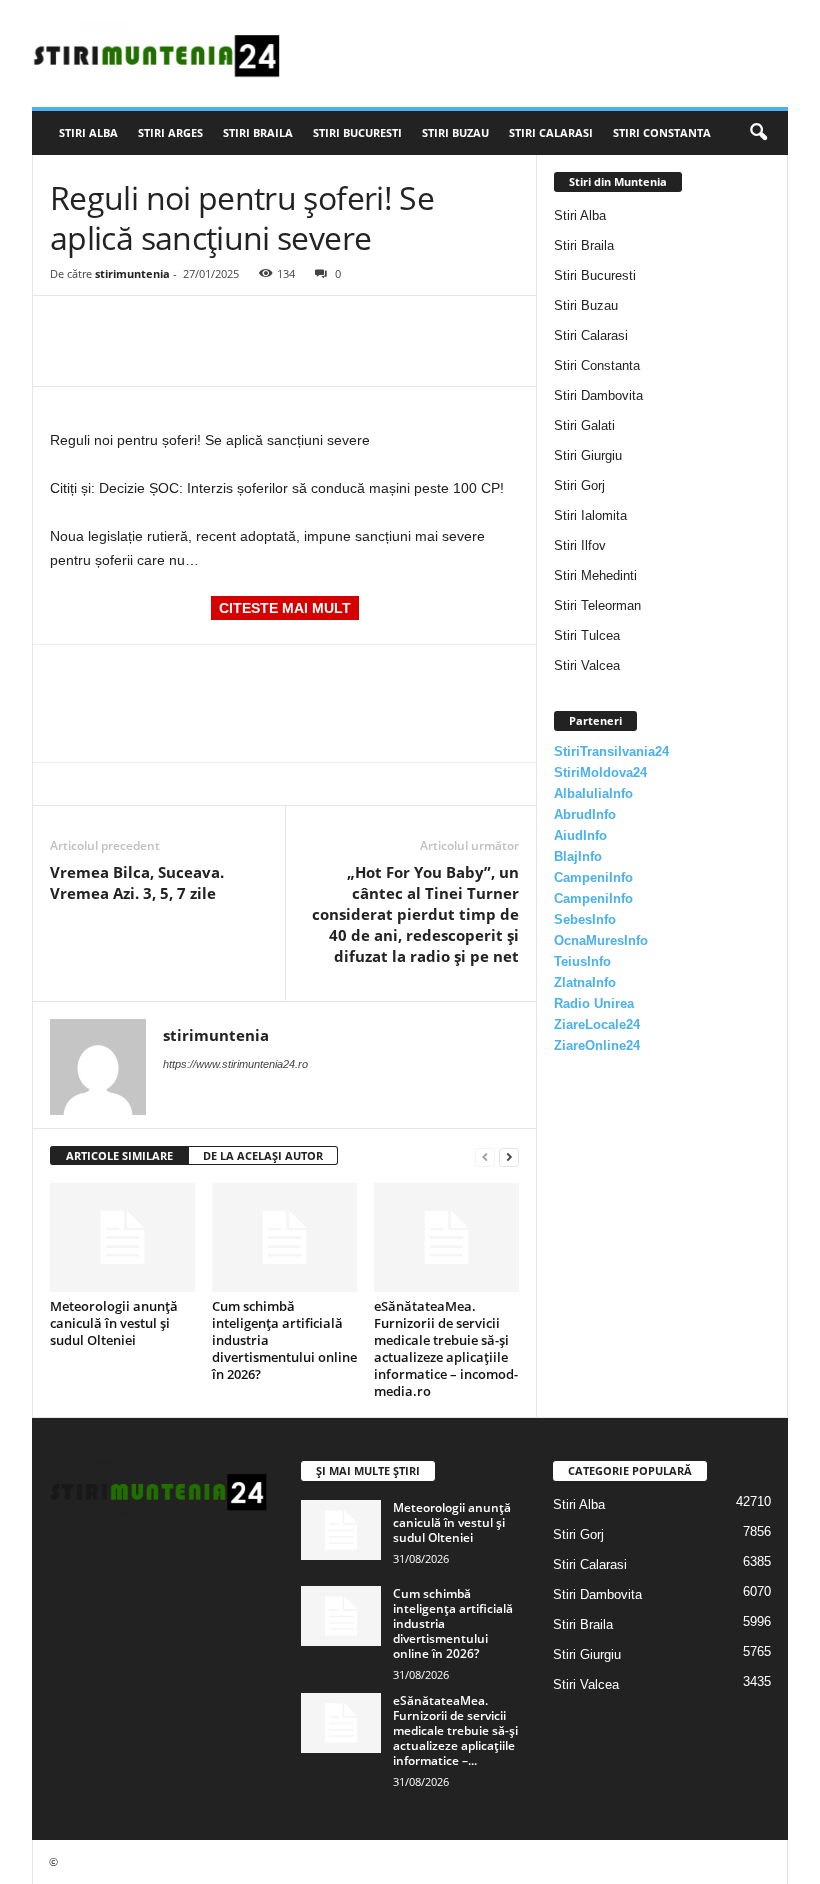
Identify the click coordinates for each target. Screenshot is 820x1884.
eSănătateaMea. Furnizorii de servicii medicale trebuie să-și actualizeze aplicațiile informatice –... (455, 1730)
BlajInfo (578, 856)
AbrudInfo (585, 814)
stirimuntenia (132, 273)
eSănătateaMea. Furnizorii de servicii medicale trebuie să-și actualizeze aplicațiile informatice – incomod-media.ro (446, 1348)
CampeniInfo (593, 877)
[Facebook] (70, 326)
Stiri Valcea (587, 665)
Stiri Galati (584, 425)
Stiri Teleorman (597, 605)
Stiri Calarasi (551, 132)
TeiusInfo (582, 961)
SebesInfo (585, 919)
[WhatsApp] (208, 326)
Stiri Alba (88, 132)
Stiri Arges (170, 132)
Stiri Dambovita (598, 395)
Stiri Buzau (455, 132)
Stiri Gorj (579, 485)
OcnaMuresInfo (601, 940)
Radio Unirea (594, 1003)
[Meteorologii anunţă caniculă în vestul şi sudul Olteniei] (122, 1237)
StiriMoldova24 (600, 772)
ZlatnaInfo (585, 982)
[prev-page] (485, 1156)
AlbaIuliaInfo (593, 793)
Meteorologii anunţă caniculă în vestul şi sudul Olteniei (114, 1323)
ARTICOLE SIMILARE (119, 1155)
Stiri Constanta (662, 132)
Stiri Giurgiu (588, 455)
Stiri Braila (258, 132)
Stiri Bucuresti (357, 132)
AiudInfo (580, 835)
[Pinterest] (162, 326)
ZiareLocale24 (597, 1024)
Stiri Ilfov (580, 545)
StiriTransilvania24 (611, 751)
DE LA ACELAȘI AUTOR (263, 1155)
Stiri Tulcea (587, 635)
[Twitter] (116, 326)
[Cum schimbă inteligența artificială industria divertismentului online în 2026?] (284, 1237)
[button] (758, 133)
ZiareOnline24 (597, 1045)
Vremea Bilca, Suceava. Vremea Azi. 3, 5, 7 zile (137, 882)
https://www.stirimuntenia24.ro (235, 1064)
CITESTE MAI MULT (285, 608)
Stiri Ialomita (590, 515)
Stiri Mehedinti (595, 575)
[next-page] (509, 1156)
